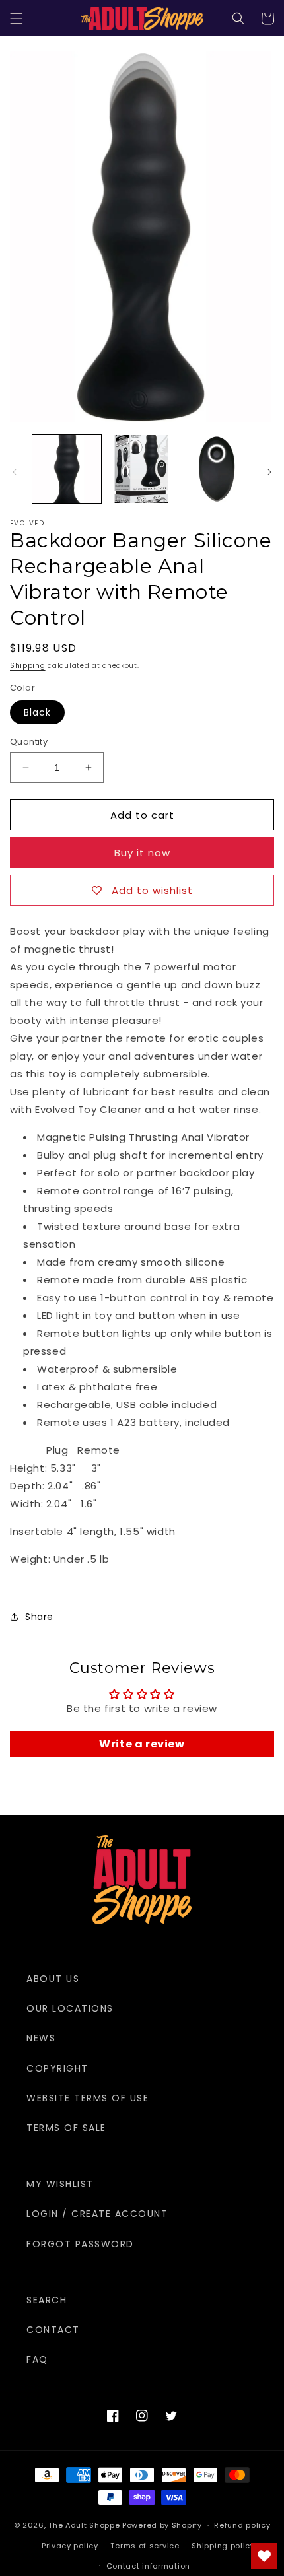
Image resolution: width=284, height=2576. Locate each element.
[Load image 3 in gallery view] (217, 469)
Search (47, 2300)
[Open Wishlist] (264, 2556)
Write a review (142, 1744)
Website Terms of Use (88, 2098)
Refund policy (242, 2525)
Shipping (28, 666)
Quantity (29, 742)
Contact (53, 2330)
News (41, 2038)
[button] (17, 18)
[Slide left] (15, 472)
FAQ (37, 2359)
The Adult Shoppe (84, 2525)
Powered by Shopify (162, 2525)
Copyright (57, 2068)
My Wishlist (60, 2184)
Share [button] (39, 1617)
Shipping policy (223, 2546)
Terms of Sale (66, 2128)
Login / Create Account (97, 2214)
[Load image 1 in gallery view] (67, 469)
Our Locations (70, 2008)
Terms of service (145, 2546)
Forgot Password (80, 2244)
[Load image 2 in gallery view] (142, 469)
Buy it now (142, 853)
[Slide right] (269, 472)
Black (37, 712)
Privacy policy (70, 2546)
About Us (53, 1979)
